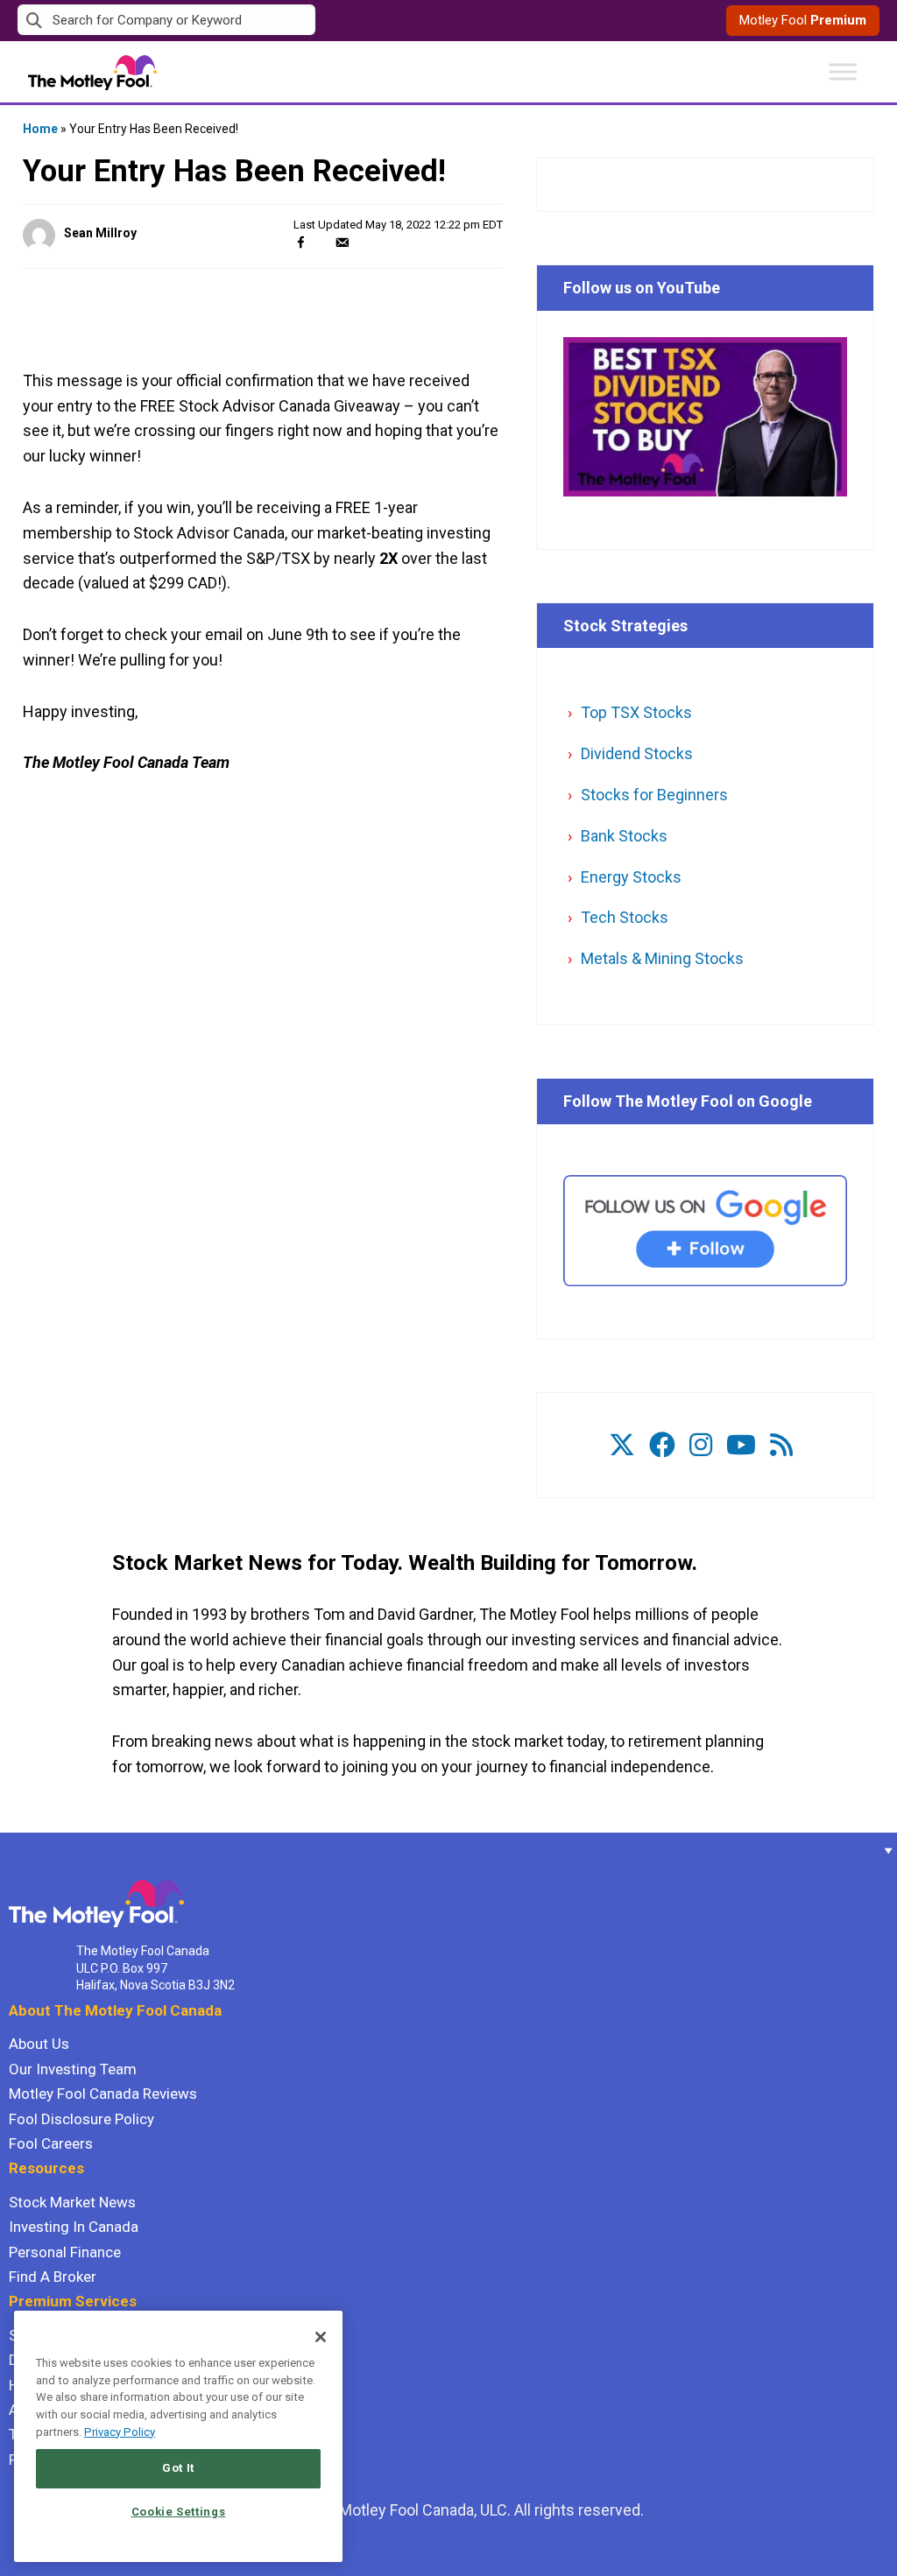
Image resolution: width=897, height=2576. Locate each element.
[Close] (321, 2337)
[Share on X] (321, 242)
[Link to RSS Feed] (781, 1445)
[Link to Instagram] (701, 1445)
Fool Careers (51, 2143)
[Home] (9, 1850)
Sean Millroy (100, 233)
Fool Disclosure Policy (81, 2119)
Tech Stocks (625, 917)
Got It (178, 2468)
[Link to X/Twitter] (622, 1445)
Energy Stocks (631, 877)
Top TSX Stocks (636, 712)
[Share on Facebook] (301, 242)
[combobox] (233, 21)
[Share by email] (342, 242)
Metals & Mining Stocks (662, 958)
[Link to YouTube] (741, 1445)
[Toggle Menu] (843, 71)
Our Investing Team (73, 2069)
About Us (39, 2044)
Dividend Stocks (637, 753)
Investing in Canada (74, 2227)
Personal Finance (65, 2252)
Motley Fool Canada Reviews (103, 2094)
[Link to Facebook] (662, 1445)
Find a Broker (53, 2277)
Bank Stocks (624, 836)
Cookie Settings (179, 2512)
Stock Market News (72, 2202)
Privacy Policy (120, 2432)
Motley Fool (803, 20)
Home (40, 129)
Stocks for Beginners (654, 795)
